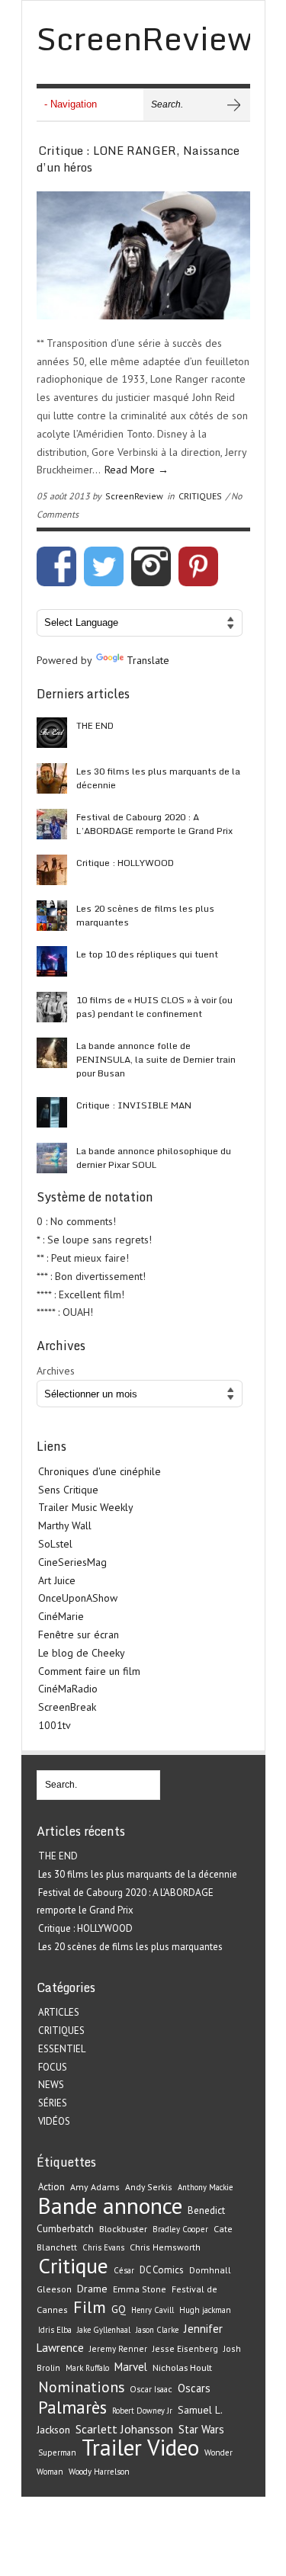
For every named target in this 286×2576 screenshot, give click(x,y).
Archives (56, 1371)
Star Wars (201, 2429)
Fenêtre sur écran (79, 1634)
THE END (95, 725)
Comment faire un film (89, 1671)
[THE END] (52, 733)
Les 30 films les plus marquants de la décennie (158, 778)
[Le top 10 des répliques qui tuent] (52, 961)
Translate (148, 660)
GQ (119, 2309)
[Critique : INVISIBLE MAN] (52, 1112)
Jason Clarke (157, 2330)
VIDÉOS (54, 2121)
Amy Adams (95, 2187)
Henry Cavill (153, 2310)
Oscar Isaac (151, 2389)
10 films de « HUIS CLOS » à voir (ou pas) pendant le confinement (154, 1007)
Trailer (112, 2447)
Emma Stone (140, 2289)
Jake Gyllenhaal (104, 2330)
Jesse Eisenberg (185, 2348)
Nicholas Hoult (182, 2367)
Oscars (194, 2388)
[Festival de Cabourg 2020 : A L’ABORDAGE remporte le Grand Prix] (52, 824)
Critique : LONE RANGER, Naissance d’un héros (138, 159)
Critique (73, 2266)
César (124, 2270)
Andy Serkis (149, 2187)
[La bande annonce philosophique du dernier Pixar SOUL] (52, 1158)
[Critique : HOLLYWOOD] (52, 870)
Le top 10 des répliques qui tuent (147, 954)
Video (173, 2447)
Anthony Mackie (205, 2187)
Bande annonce (110, 2205)
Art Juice (57, 1580)
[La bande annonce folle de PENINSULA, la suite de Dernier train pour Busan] (52, 1053)
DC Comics (162, 2270)
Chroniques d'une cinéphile (100, 1471)
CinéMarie (61, 1616)
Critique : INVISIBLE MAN (134, 1105)
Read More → (137, 470)
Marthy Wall (65, 1525)
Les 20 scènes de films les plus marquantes (145, 915)
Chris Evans (103, 2247)
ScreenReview (134, 496)
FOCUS (53, 2067)
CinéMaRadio (68, 1689)
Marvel (131, 2367)
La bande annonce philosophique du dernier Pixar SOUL (154, 1158)
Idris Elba (55, 2330)
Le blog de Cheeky (82, 1653)
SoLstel (55, 1544)
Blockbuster (123, 2228)
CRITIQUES (200, 496)
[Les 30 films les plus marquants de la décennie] (52, 778)
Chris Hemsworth (165, 2247)
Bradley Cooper (180, 2229)
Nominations (81, 2387)
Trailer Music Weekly (86, 1507)
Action (51, 2187)
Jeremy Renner (118, 2348)
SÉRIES (53, 2103)
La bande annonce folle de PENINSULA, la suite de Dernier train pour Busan (156, 1059)
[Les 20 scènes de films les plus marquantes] (52, 916)
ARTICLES (59, 2012)
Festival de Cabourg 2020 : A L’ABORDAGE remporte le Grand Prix (154, 824)
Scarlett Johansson (124, 2429)
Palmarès (72, 2407)
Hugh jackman (205, 2310)
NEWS (51, 2085)
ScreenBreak (67, 1707)
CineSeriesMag (72, 1562)
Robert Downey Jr (142, 2411)
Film (90, 2307)
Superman (57, 2452)
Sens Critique (68, 1490)
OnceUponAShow (78, 1598)
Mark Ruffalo (87, 2368)
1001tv (55, 1725)
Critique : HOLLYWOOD (125, 863)
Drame (92, 2289)
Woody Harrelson (99, 2472)
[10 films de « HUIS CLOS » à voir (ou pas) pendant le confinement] (52, 1007)
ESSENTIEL (62, 2049)
